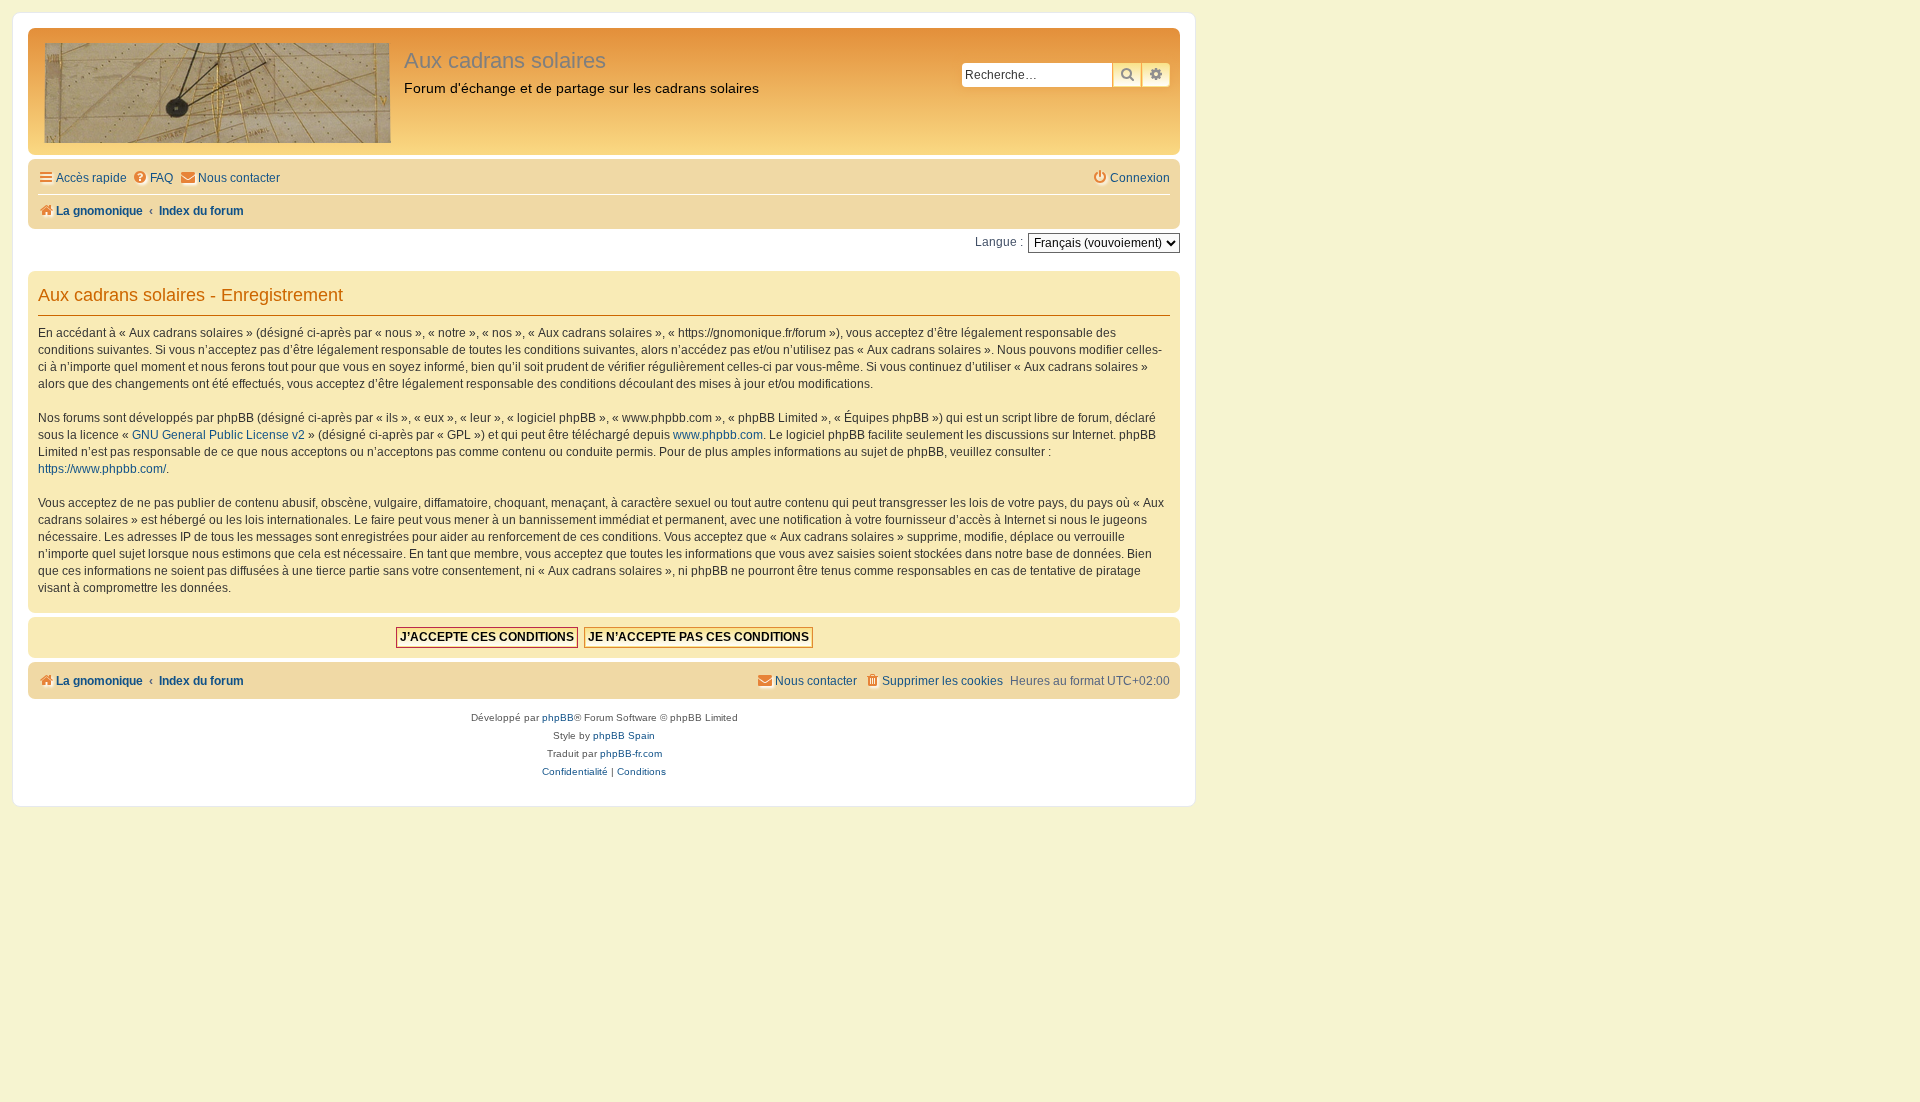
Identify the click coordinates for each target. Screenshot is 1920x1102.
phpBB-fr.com (631, 753)
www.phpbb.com (718, 435)
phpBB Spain (624, 735)
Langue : (999, 242)
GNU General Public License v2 (218, 435)
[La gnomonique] (218, 91)
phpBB (558, 717)
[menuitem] (152, 178)
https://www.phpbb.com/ (102, 469)
